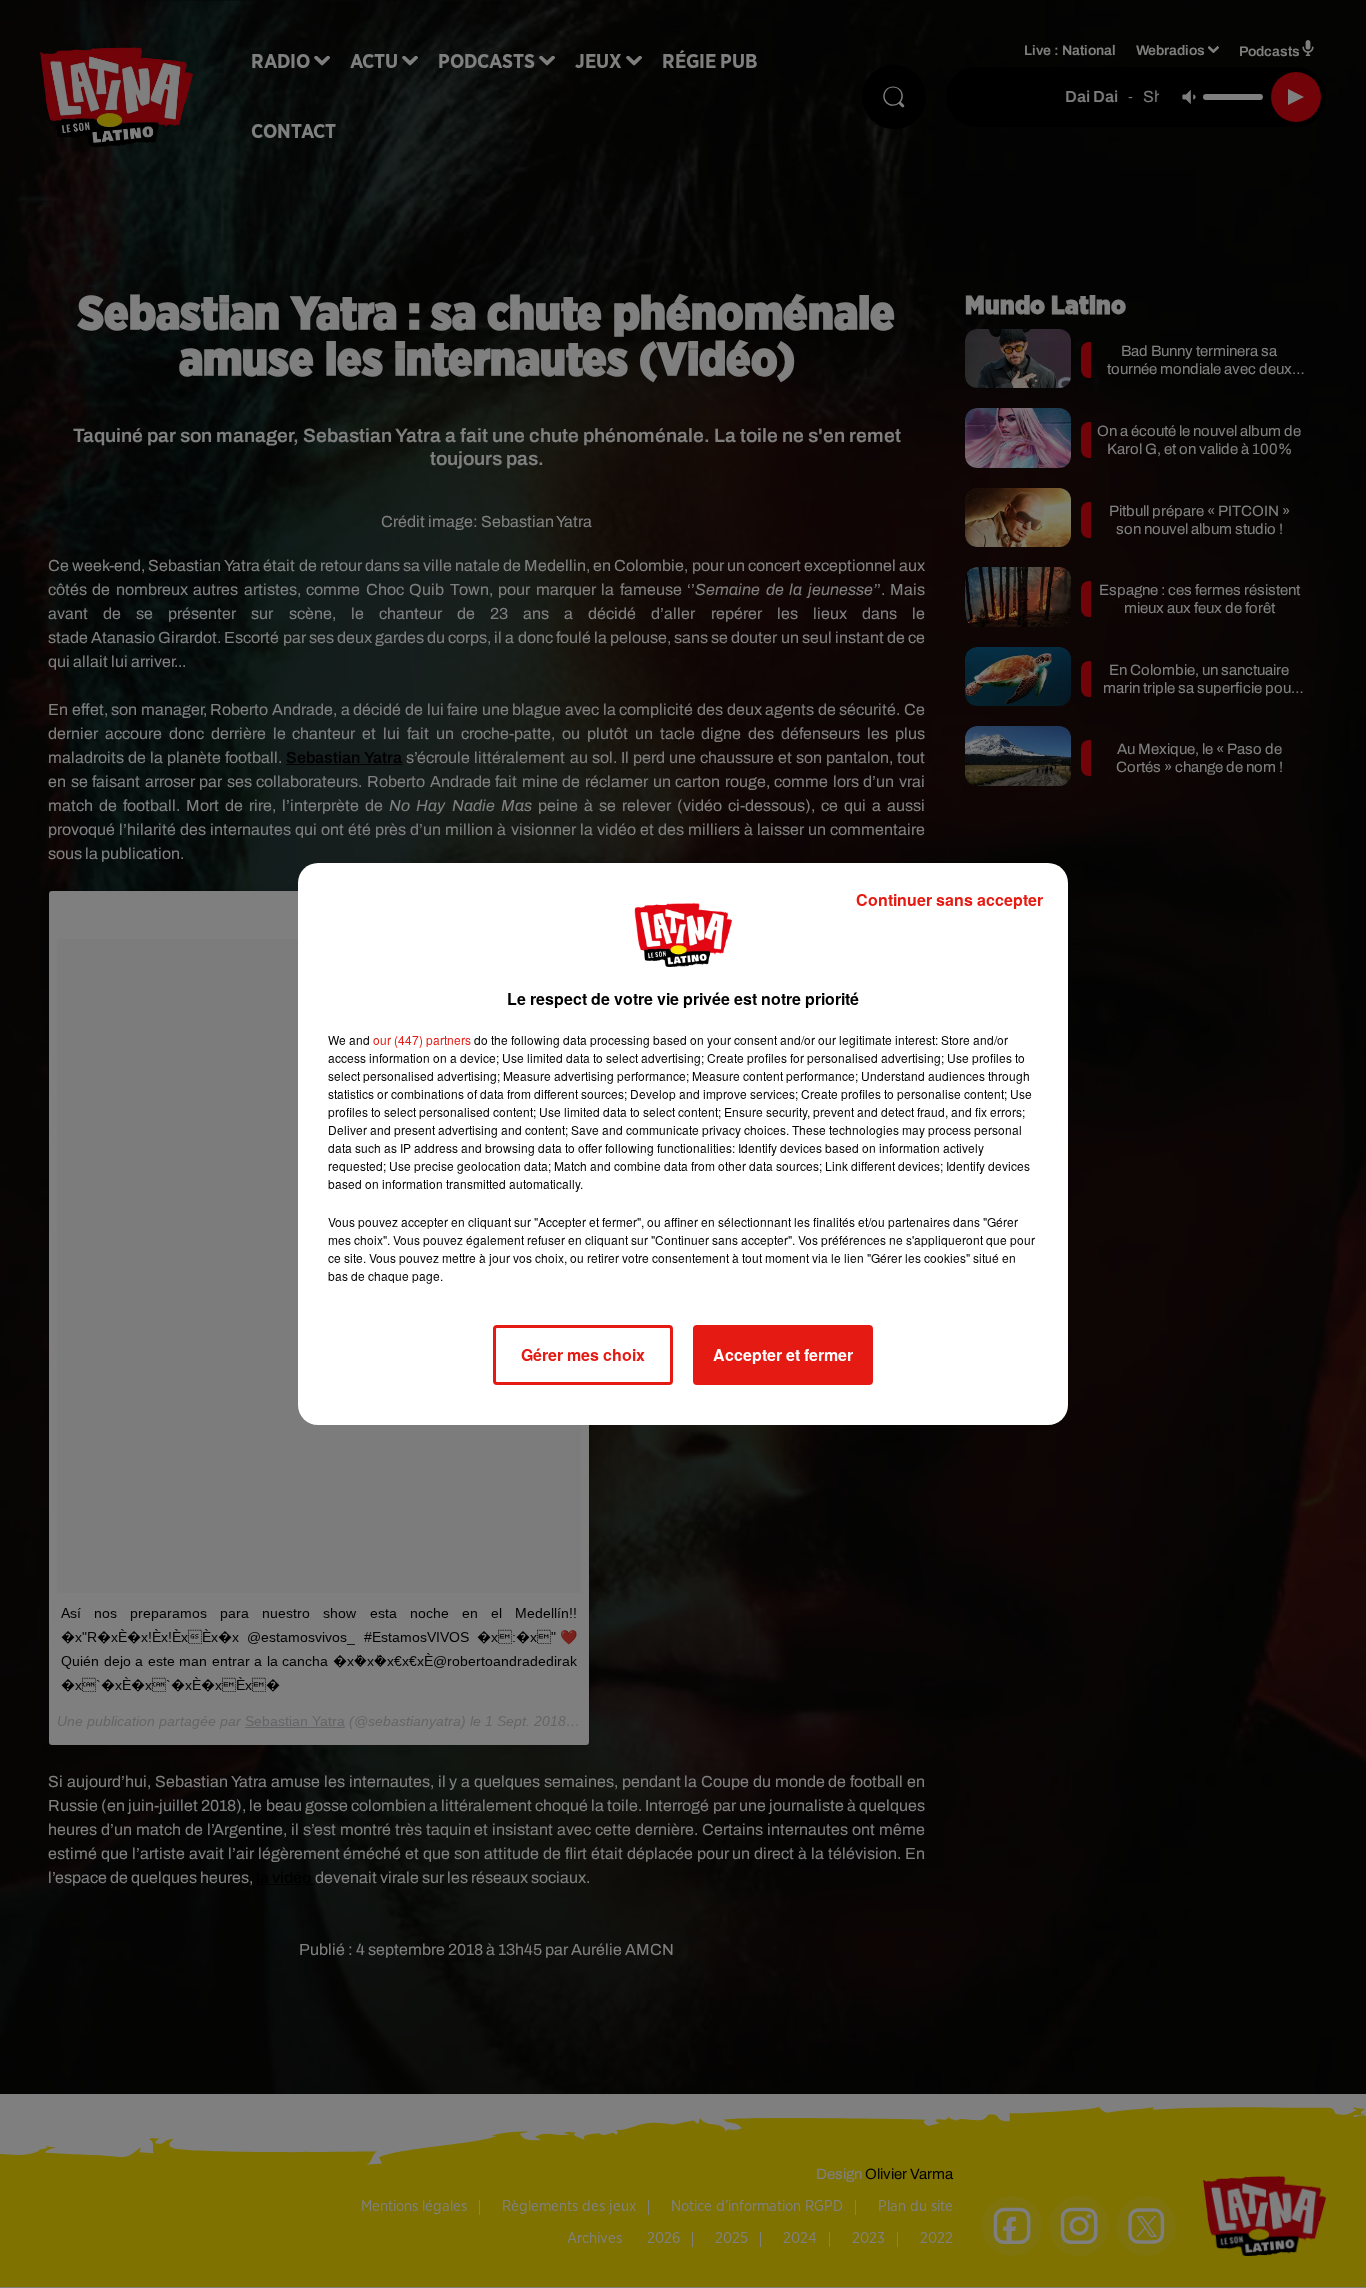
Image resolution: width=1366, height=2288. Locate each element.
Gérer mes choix (583, 1354)
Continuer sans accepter (949, 899)
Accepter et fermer (783, 1354)
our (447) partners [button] (422, 1039)
